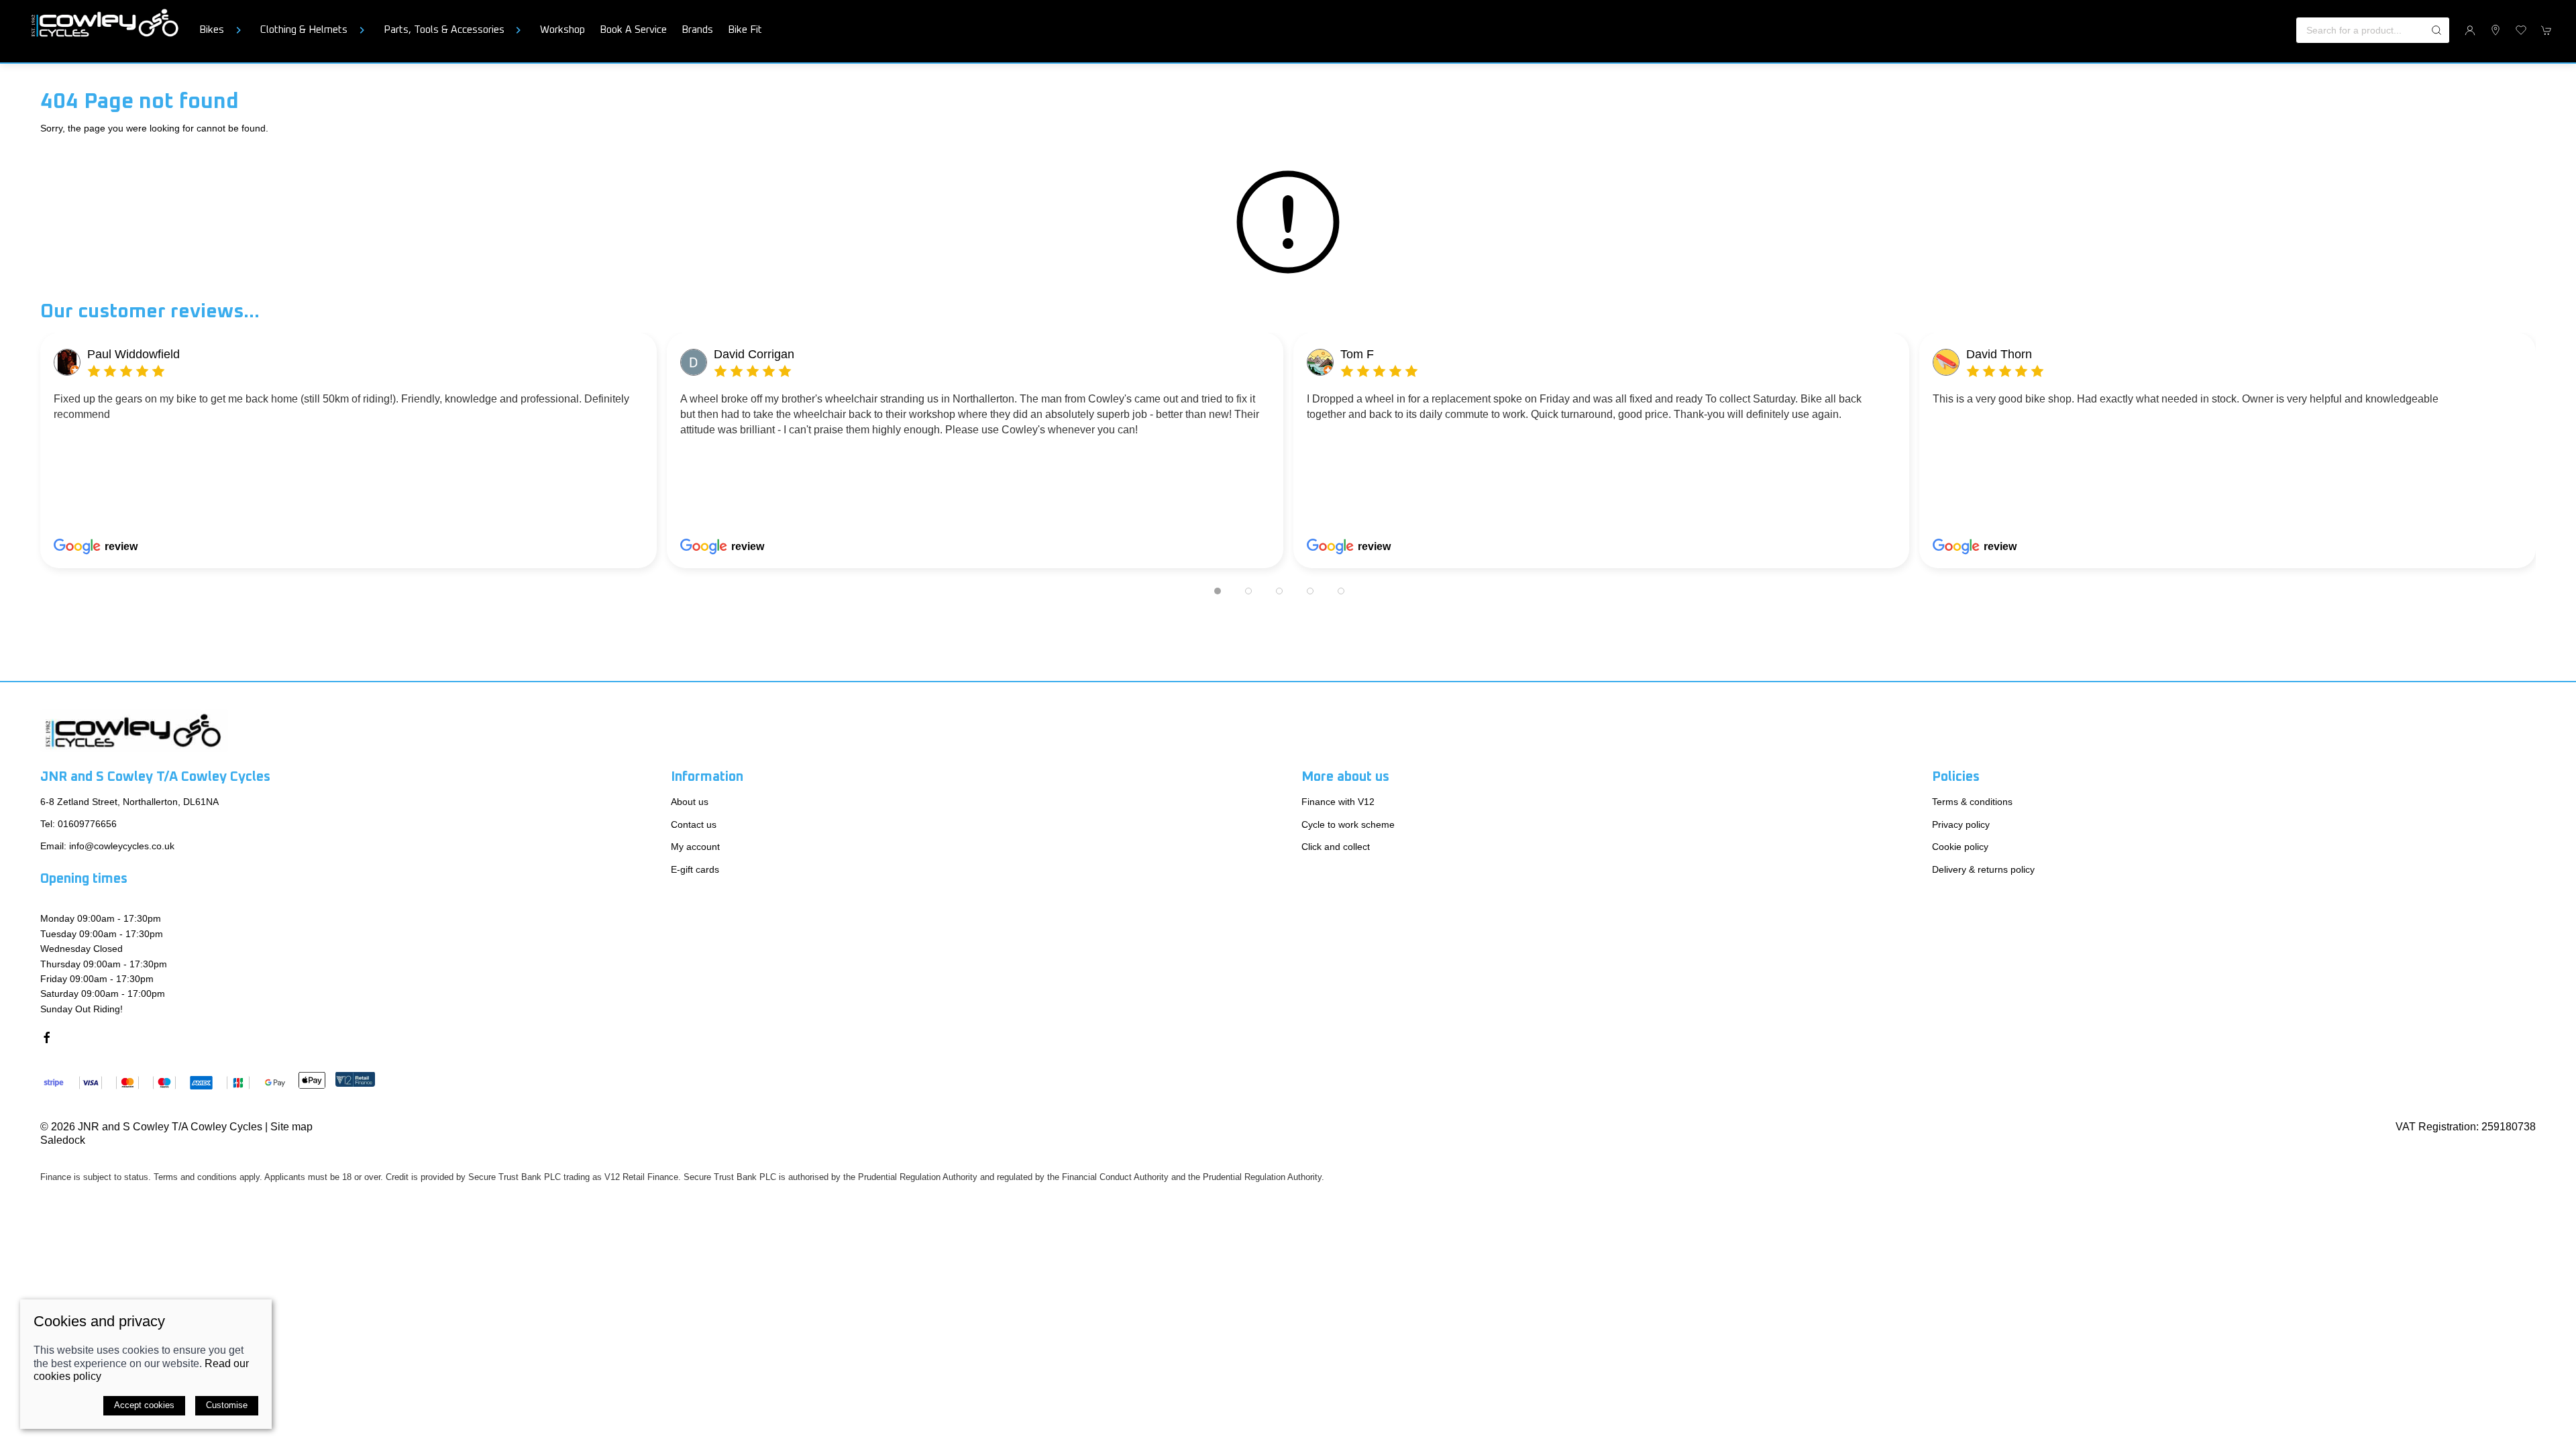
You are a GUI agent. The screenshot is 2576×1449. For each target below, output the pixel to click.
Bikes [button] (212, 30)
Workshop (562, 30)
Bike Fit (745, 30)
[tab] (1218, 591)
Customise (227, 1405)
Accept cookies (144, 1405)
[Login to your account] (2470, 30)
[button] (2521, 30)
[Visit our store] (2495, 30)
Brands (697, 30)
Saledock (63, 1139)
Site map (291, 1127)
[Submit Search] (2436, 30)
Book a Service (633, 30)
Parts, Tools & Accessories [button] (444, 30)
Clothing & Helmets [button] (304, 30)
